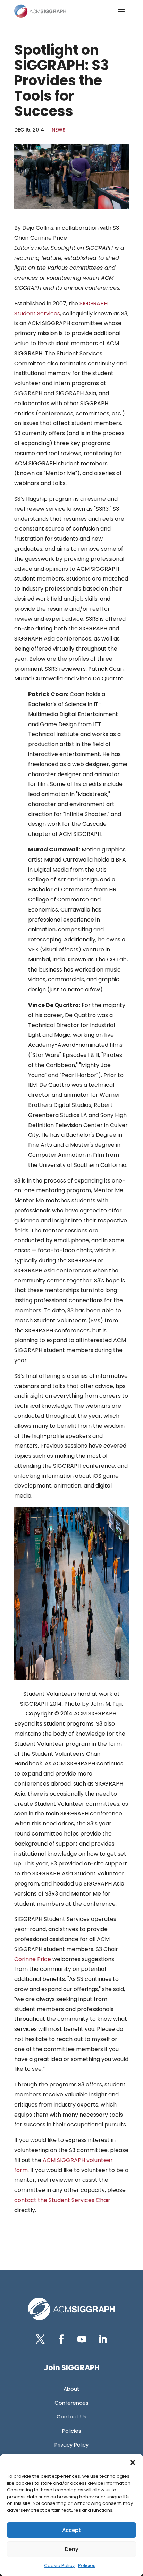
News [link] (58, 130)
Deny (72, 2549)
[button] (133, 2463)
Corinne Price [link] (33, 1959)
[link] (40, 11)
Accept (71, 2530)
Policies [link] (87, 2565)
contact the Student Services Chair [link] (62, 2200)
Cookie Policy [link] (59, 2565)
